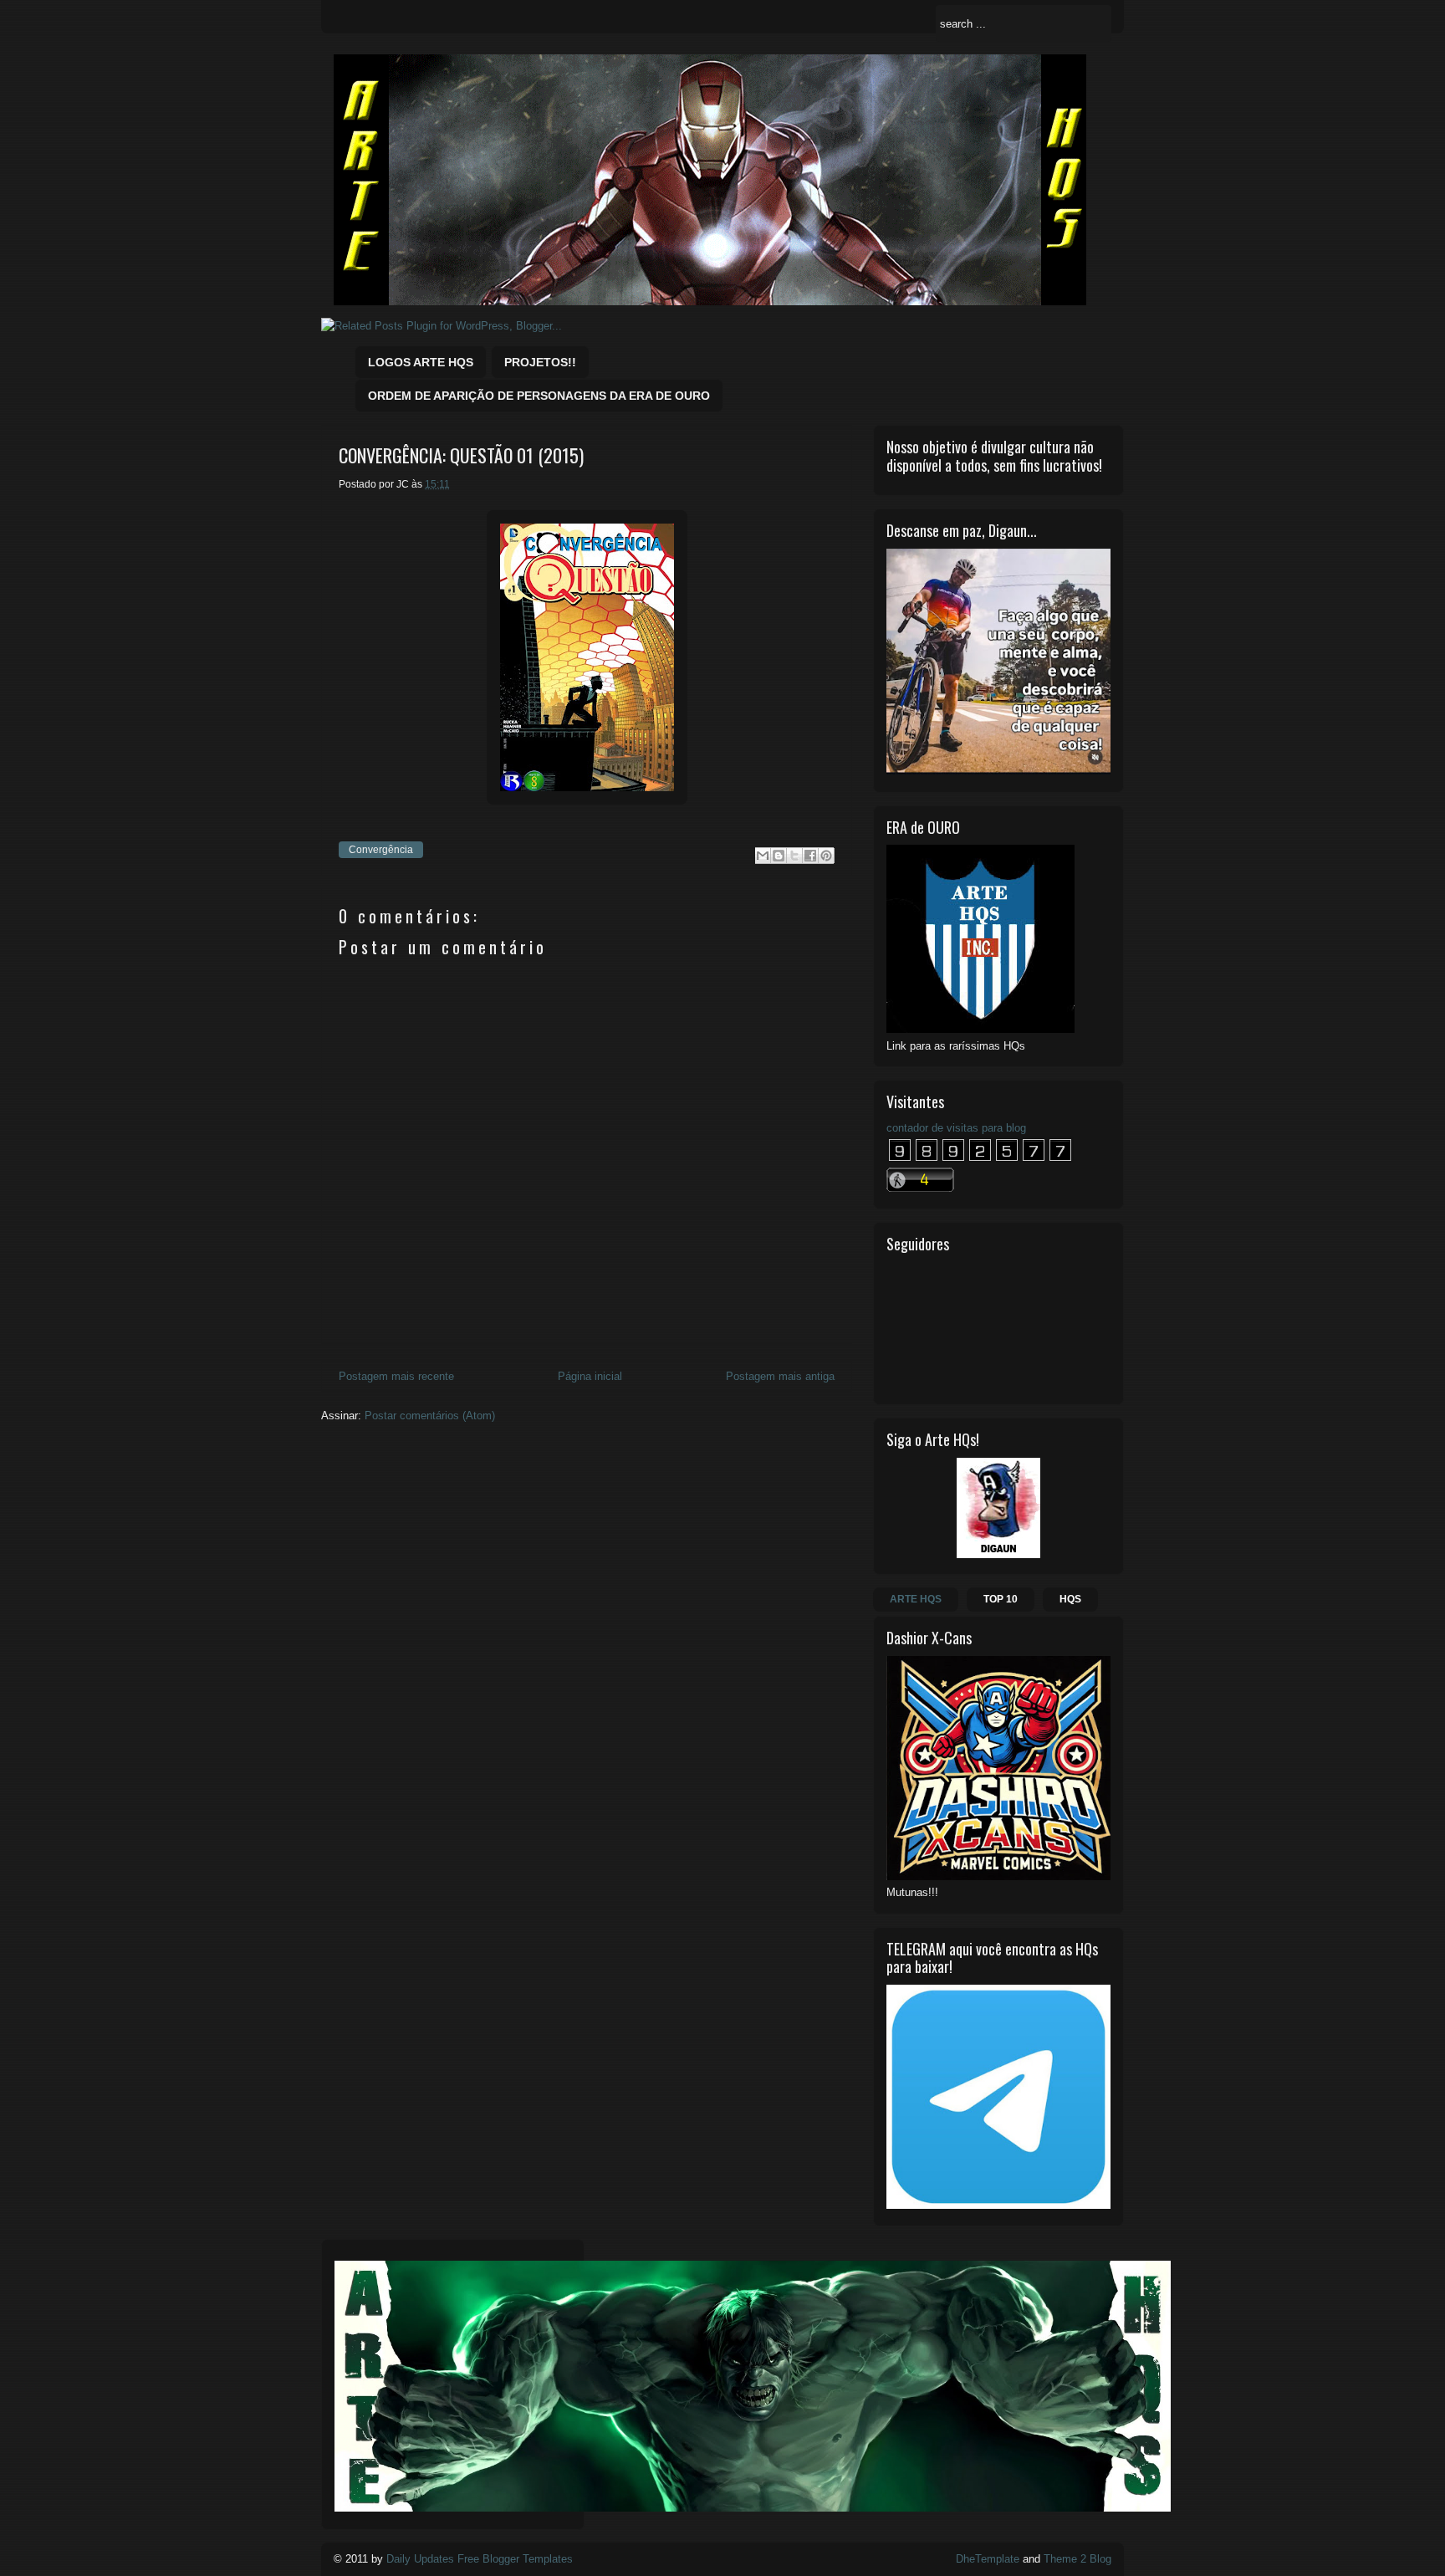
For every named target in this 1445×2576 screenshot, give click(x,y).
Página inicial (590, 1376)
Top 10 (1001, 1599)
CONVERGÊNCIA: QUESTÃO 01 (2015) (461, 455)
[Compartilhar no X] (794, 856)
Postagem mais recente (396, 1376)
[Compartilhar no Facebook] (810, 856)
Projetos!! (540, 362)
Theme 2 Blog (1077, 2559)
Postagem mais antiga (780, 1376)
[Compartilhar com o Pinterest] (826, 856)
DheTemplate (988, 2559)
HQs (1070, 1599)
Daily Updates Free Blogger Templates (480, 2559)
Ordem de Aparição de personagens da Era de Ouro (539, 396)
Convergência (381, 850)
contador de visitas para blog (956, 1128)
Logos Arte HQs (421, 362)
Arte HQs (916, 1599)
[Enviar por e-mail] (763, 856)
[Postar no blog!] (779, 856)
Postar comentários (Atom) (430, 1416)
